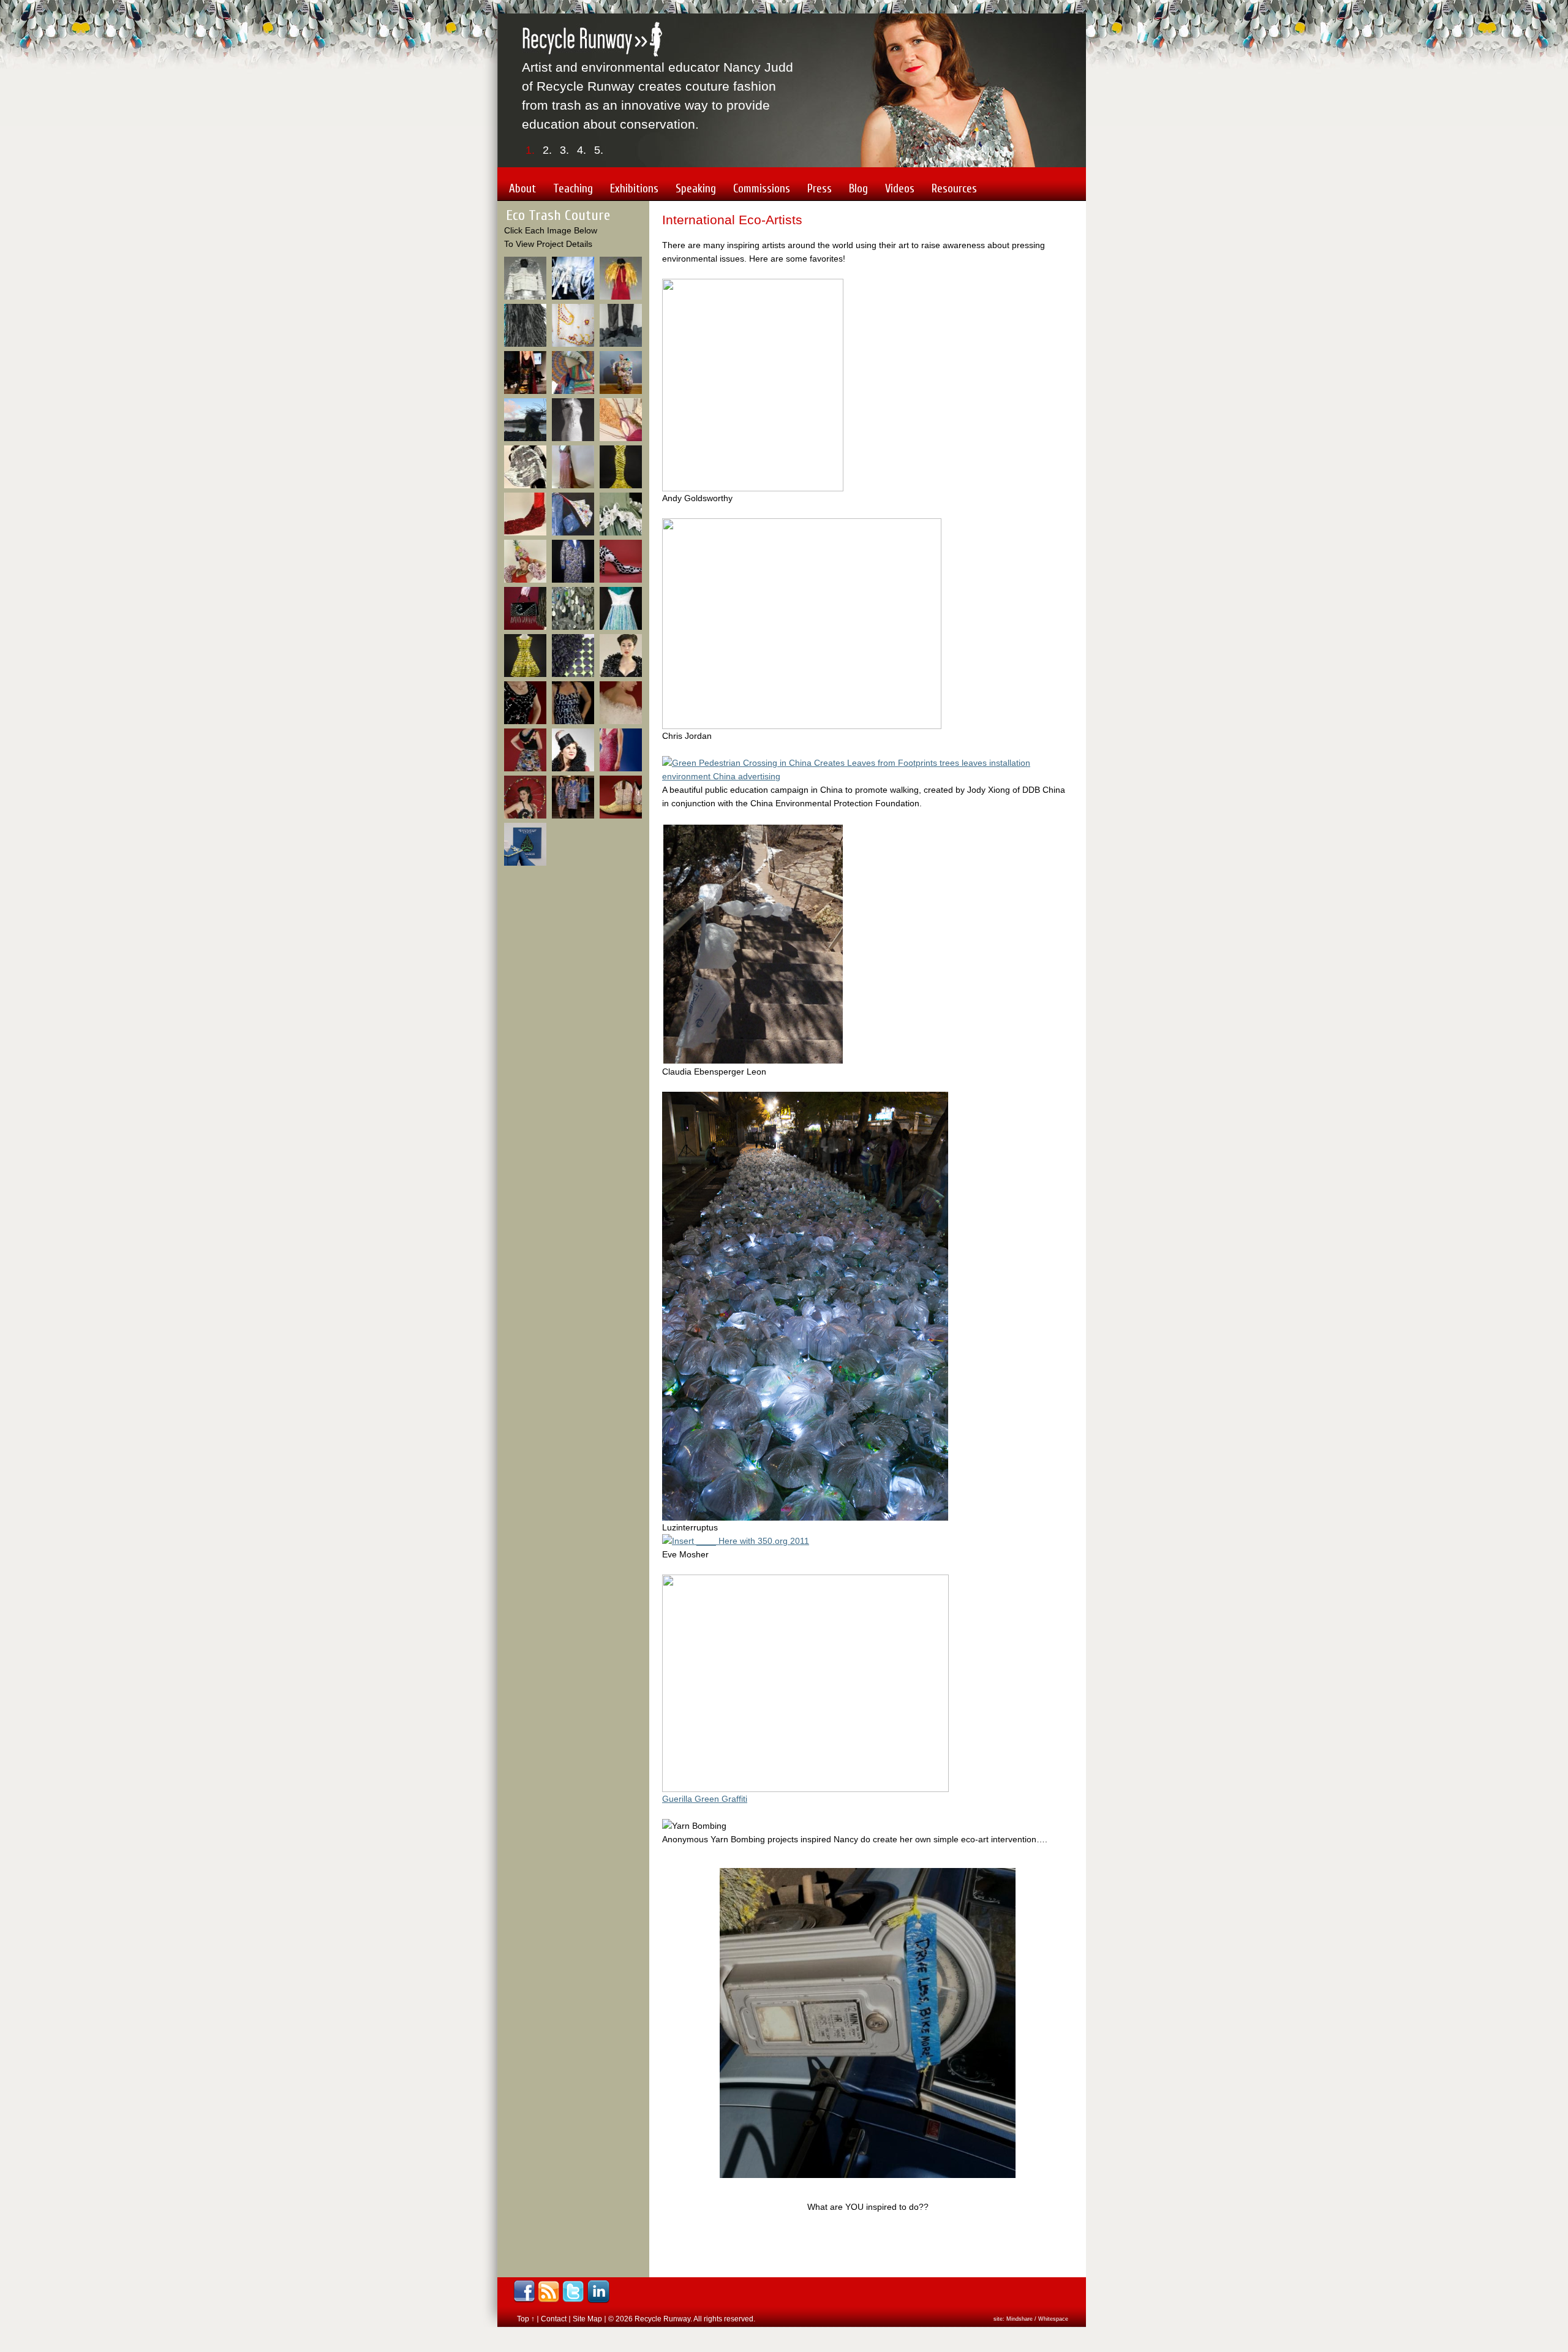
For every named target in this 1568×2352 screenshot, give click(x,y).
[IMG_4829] (805, 1518)
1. (530, 150)
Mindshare (1020, 2319)
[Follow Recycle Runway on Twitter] (573, 2292)
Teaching (573, 189)
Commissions (762, 189)
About (522, 189)
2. (547, 150)
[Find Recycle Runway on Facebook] (524, 2292)
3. (564, 150)
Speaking (696, 189)
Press (820, 189)
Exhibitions (634, 189)
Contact (554, 2319)
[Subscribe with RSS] (548, 2292)
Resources (954, 189)
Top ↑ (526, 2319)
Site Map (587, 2319)
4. (582, 150)
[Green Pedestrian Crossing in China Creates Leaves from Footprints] (868, 776)
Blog (858, 189)
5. (599, 150)
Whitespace (1053, 2319)
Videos (900, 189)
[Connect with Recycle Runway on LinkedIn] (599, 2292)
